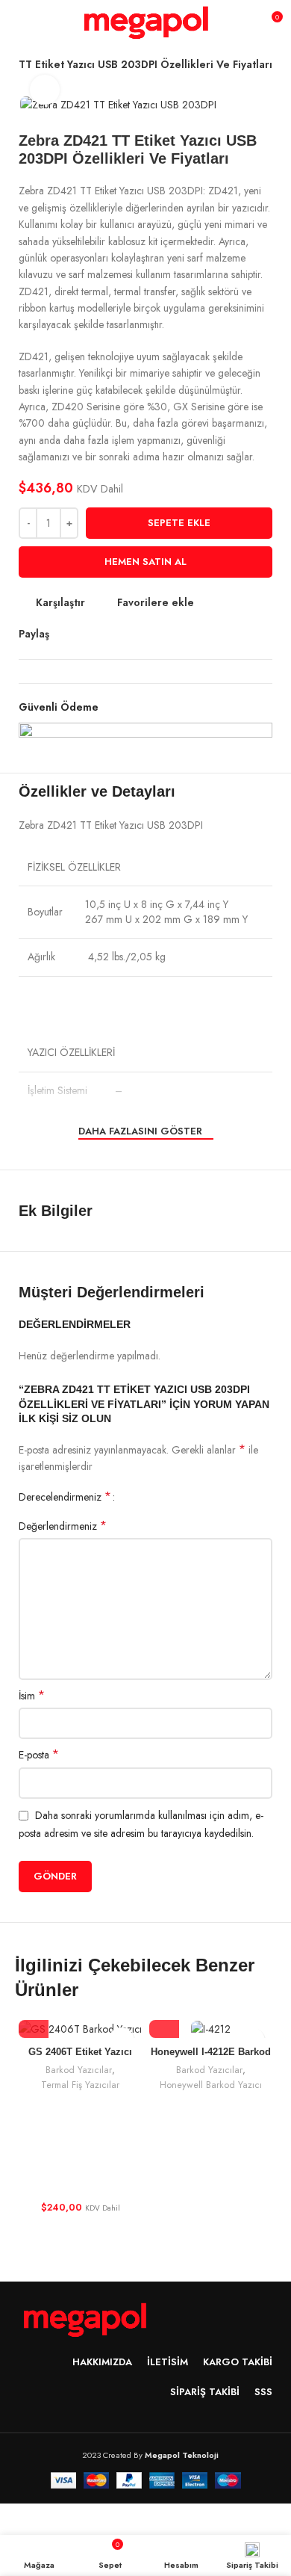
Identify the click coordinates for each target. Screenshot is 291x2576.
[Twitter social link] (79, 634)
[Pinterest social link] (96, 634)
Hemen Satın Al (145, 562)
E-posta (39, 1755)
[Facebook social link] (62, 634)
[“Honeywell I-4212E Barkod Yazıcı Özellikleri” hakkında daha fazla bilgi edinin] (164, 2023)
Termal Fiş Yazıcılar (80, 2085)
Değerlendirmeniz (63, 1526)
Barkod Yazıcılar (79, 2070)
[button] (34, 2023)
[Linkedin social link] (113, 634)
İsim (32, 1696)
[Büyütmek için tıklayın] (45, 90)
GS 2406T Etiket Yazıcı (80, 2052)
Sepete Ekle (179, 523)
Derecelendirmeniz (65, 1497)
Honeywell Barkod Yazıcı (211, 2085)
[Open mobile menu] (18, 22)
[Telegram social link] (130, 634)
